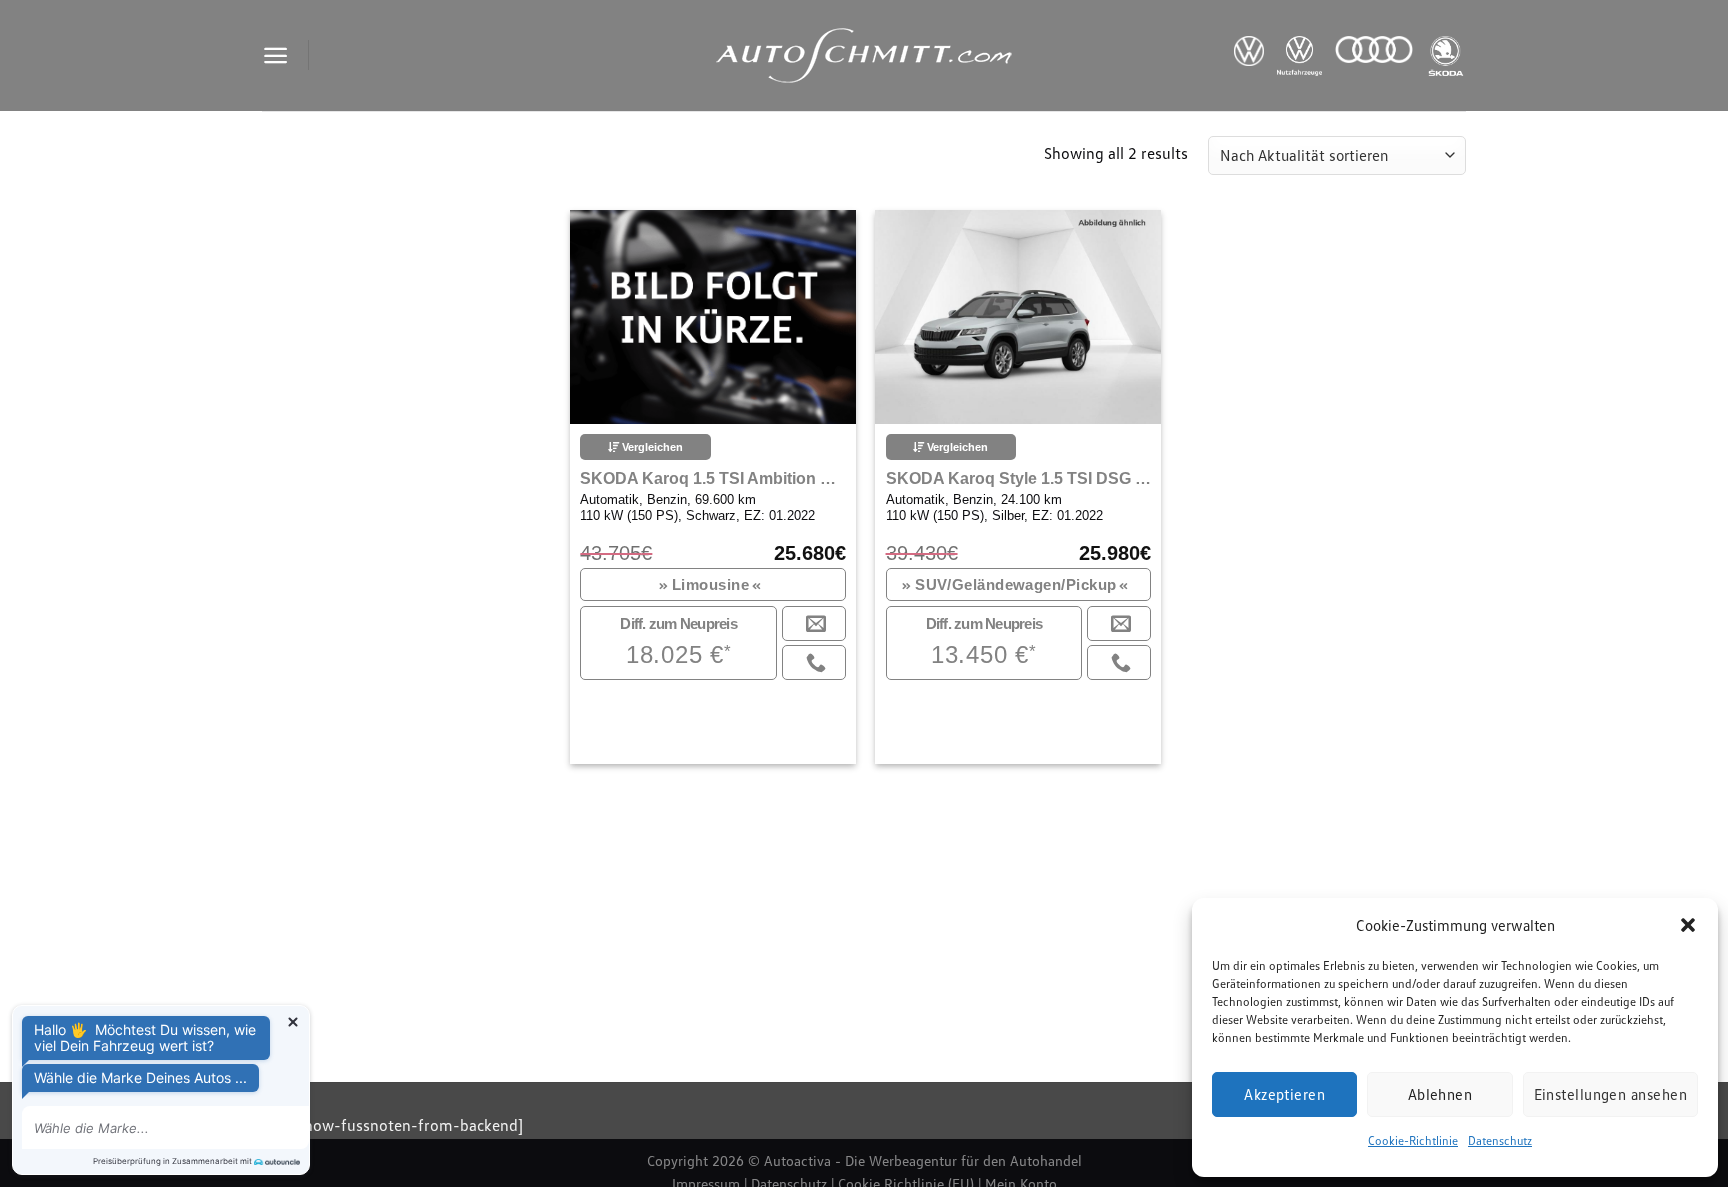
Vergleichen (651, 447)
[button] (1688, 925)
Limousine (711, 584)
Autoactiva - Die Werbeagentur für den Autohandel (923, 1160)
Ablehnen (1440, 1094)
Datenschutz (1500, 1140)
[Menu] (275, 55)
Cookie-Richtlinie (1413, 1140)
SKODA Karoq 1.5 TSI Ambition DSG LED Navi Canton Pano (712, 478)
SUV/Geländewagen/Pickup (1016, 584)
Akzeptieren (1284, 1094)
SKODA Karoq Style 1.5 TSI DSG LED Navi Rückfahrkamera (1018, 478)
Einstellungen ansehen (1610, 1094)
